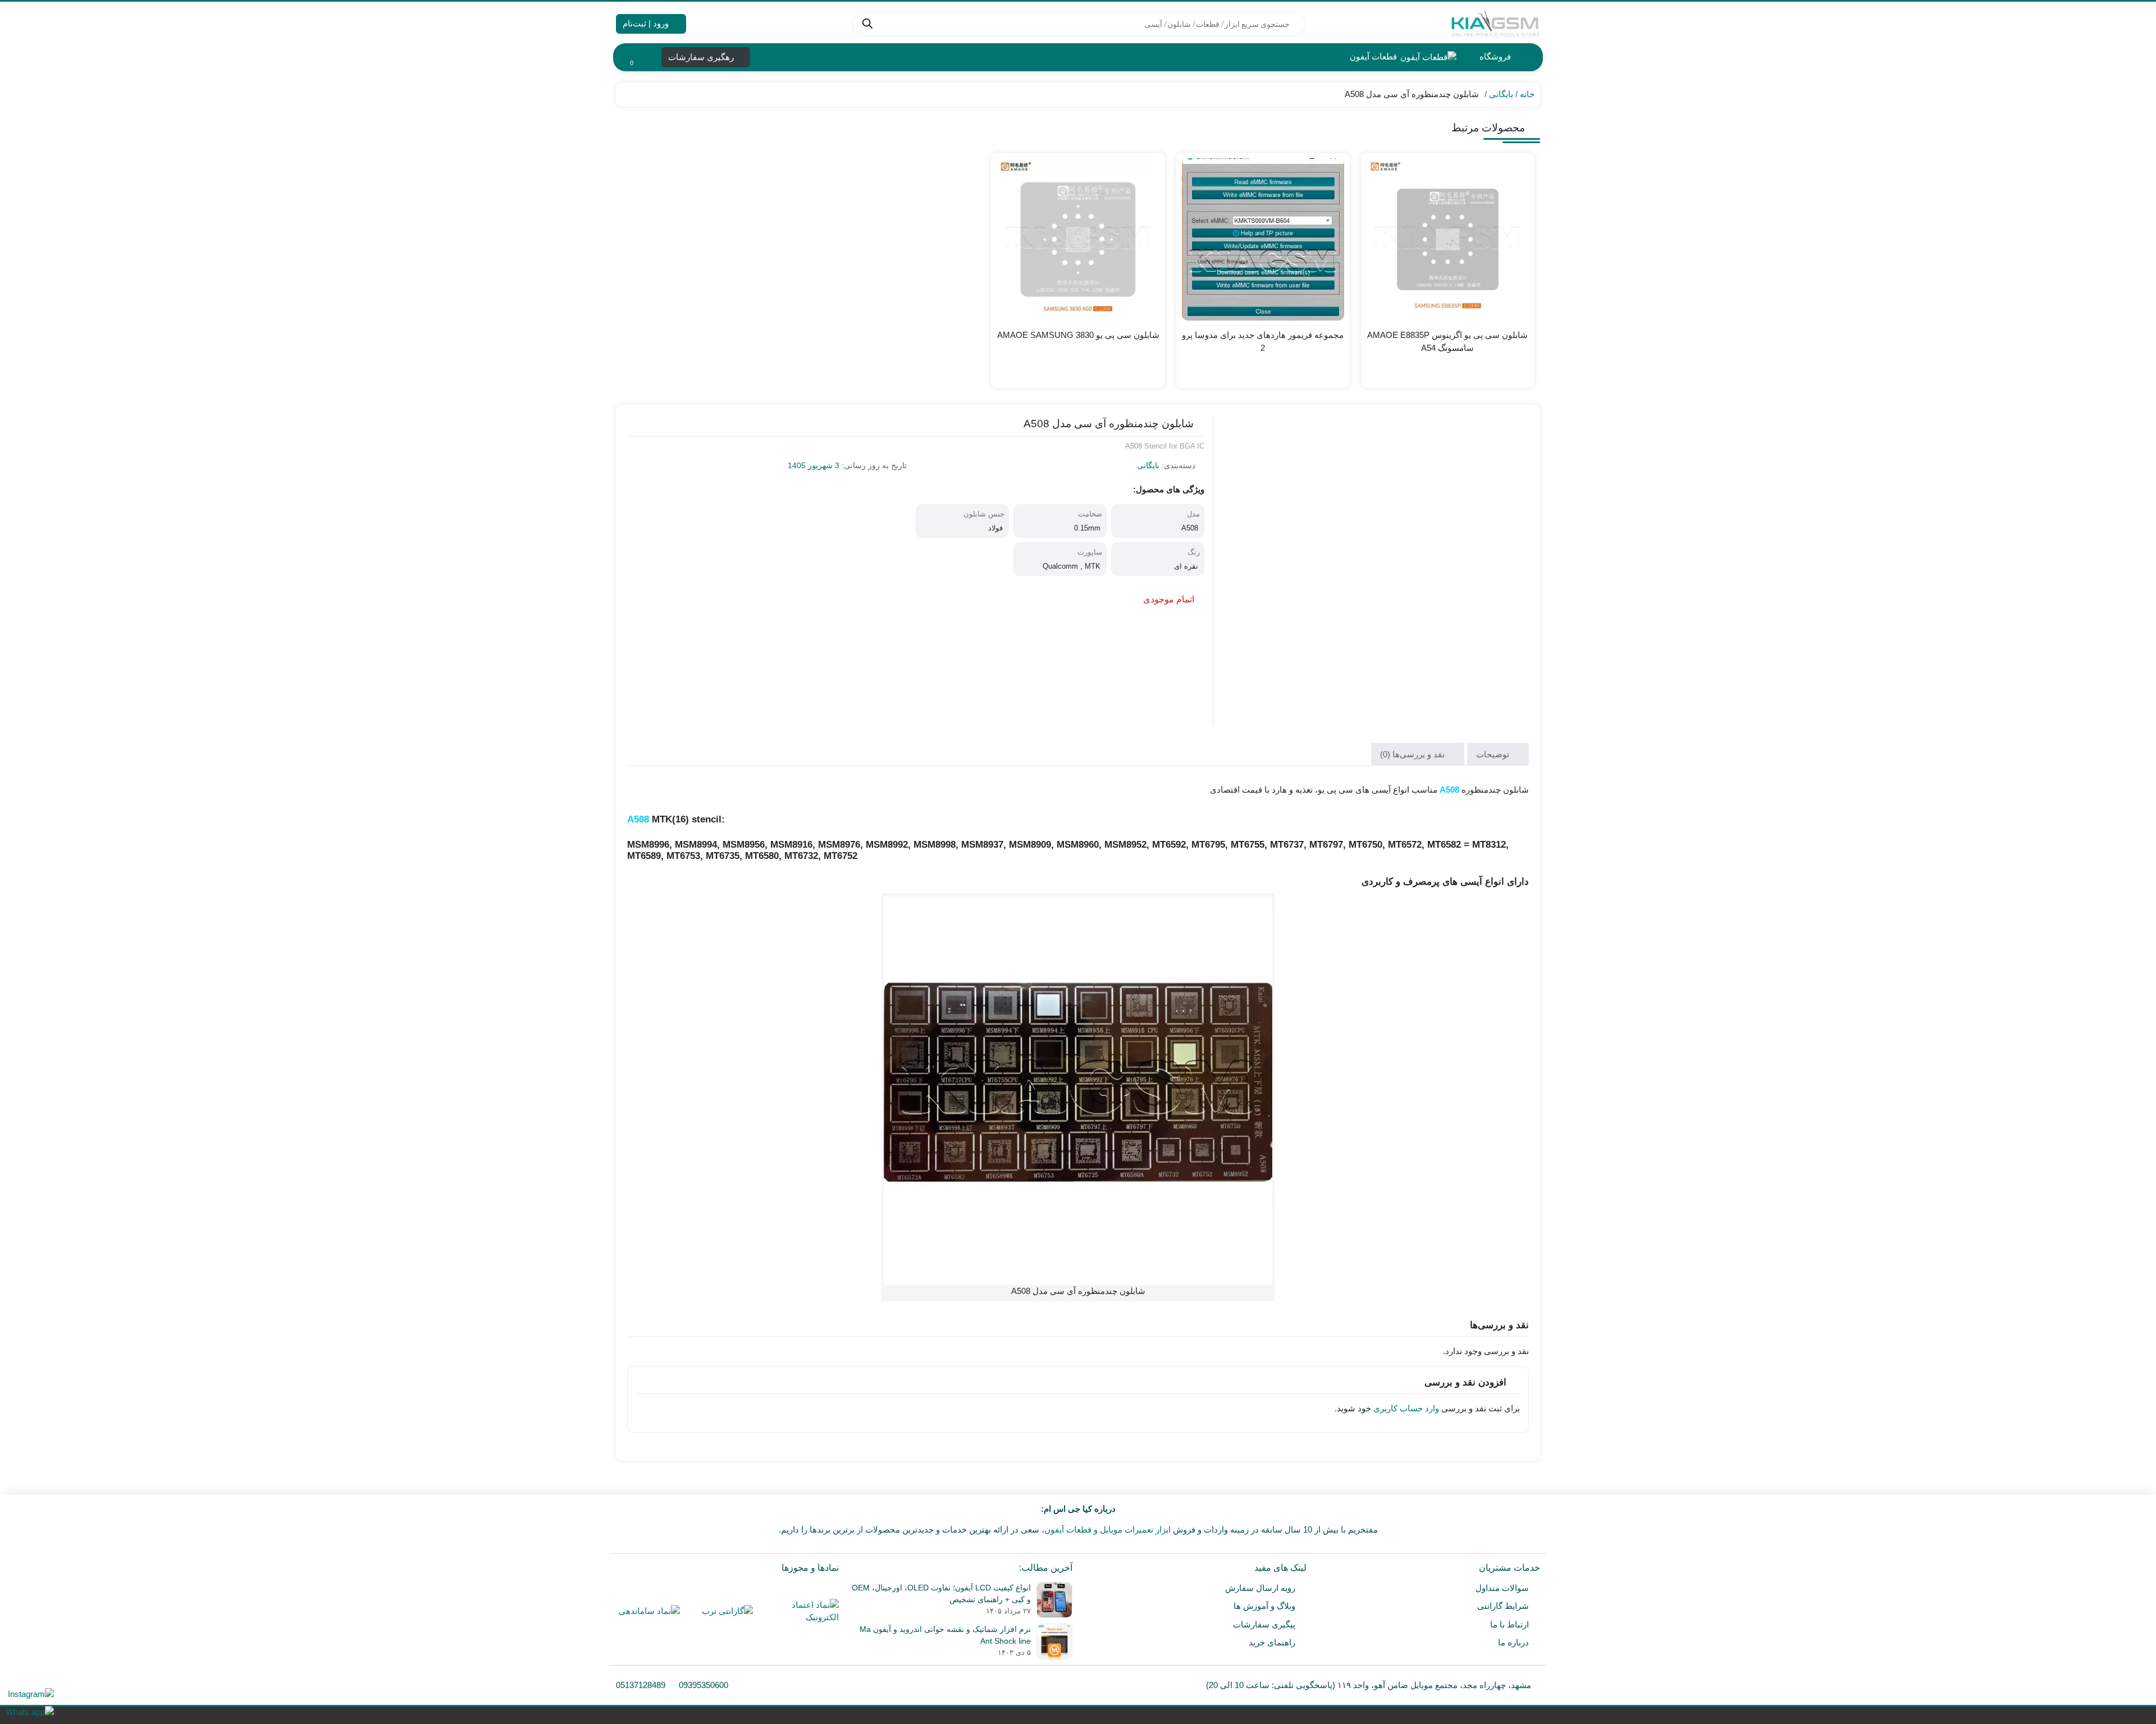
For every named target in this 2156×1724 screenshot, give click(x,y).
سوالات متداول (1502, 1588)
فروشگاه (1494, 56)
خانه (1527, 94)
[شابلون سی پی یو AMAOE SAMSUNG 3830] (1078, 239)
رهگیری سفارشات (702, 57)
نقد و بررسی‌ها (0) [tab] (1413, 754)
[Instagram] (30, 1694)
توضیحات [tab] (1494, 754)
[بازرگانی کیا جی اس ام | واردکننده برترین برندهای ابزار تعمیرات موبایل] (1495, 24)
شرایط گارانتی (1503, 1606)
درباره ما (1513, 1642)
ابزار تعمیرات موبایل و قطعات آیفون (1107, 1529)
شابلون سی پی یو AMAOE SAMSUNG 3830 (1078, 335)
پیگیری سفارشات (1264, 1624)
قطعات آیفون (1372, 56)
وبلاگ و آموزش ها (1264, 1606)
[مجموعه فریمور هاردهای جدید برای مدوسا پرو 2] (1263, 239)
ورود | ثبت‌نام (647, 23)
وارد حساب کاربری (1406, 1408)
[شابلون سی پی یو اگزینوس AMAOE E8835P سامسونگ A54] (1448, 239)
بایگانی (1501, 94)
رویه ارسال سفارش (1260, 1588)
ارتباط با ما (1509, 1624)
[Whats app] (30, 1712)
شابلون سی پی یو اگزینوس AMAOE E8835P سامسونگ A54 (1447, 341)
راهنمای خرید (1272, 1642)
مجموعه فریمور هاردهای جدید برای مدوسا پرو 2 (1263, 341)
